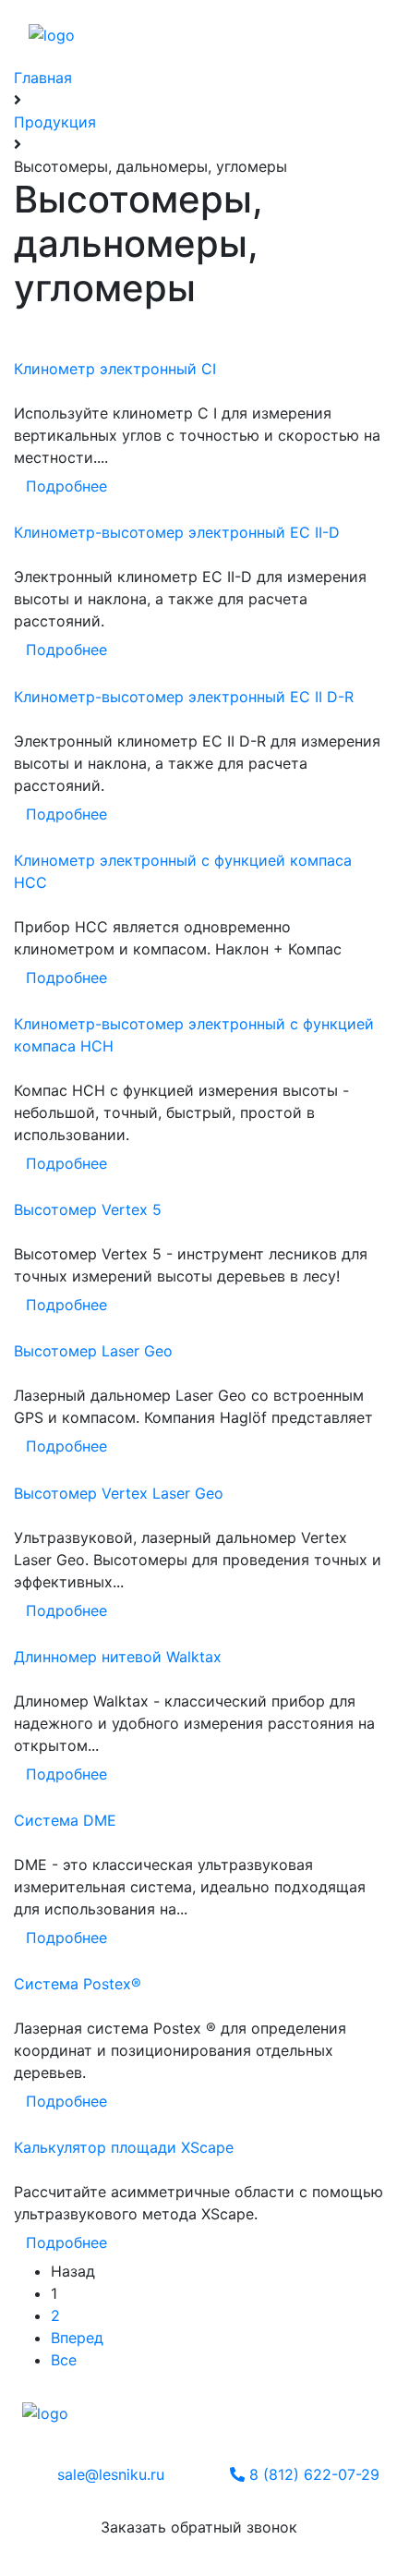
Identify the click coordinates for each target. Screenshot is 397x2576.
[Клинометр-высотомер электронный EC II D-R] (29, 719)
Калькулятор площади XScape (124, 2147)
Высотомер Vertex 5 (88, 1209)
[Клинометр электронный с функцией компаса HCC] (29, 905)
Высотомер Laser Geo (93, 1351)
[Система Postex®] (29, 2006)
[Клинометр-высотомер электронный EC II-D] (29, 554)
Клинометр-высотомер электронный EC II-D (177, 532)
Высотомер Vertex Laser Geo (119, 1493)
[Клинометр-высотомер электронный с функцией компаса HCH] (29, 1068)
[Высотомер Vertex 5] (29, 1232)
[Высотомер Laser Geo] (29, 1373)
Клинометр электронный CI (115, 369)
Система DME (65, 1820)
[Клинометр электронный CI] (29, 391)
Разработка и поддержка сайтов (109, 2432)
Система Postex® (78, 1984)
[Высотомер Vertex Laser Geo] (29, 1515)
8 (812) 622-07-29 (312, 2474)
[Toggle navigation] (321, 26)
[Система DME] (29, 1842)
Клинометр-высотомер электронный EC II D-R (184, 697)
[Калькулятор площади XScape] (29, 2169)
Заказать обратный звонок (199, 2527)
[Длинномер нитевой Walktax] (29, 1679)
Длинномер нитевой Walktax (118, 1657)
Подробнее (66, 486)
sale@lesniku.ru (111, 2474)
